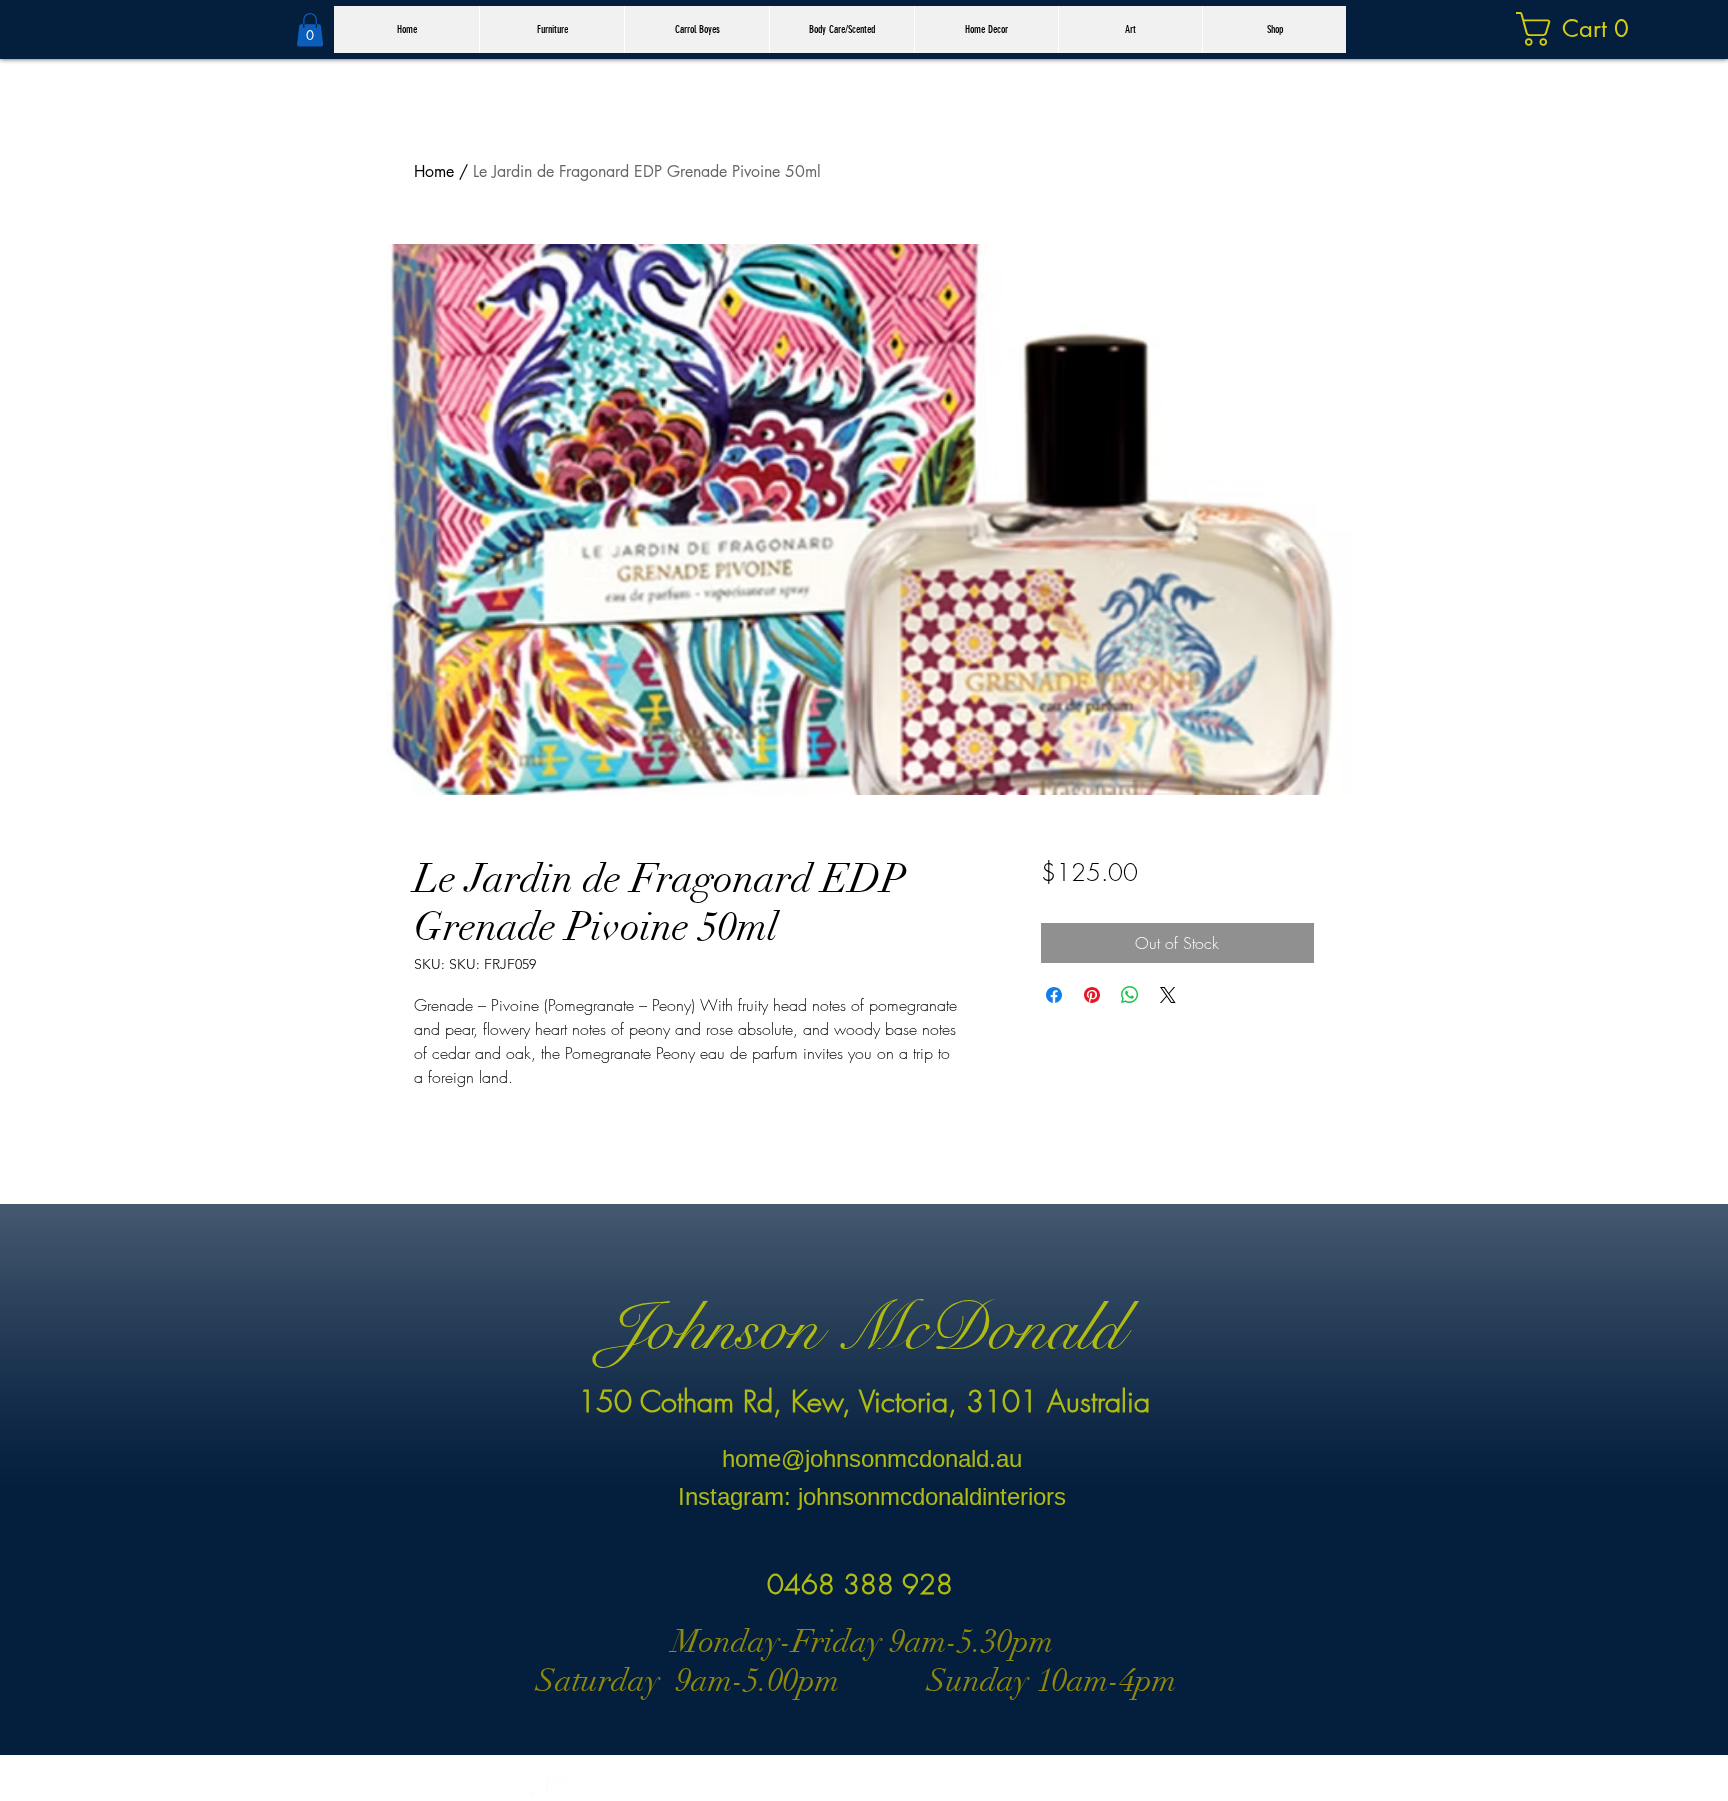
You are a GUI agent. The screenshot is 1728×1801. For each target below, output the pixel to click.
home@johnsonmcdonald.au (872, 1458)
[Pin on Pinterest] (1092, 995)
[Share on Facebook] (1054, 995)
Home (434, 171)
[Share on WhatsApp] (1130, 995)
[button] (310, 29)
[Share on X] (1168, 995)
